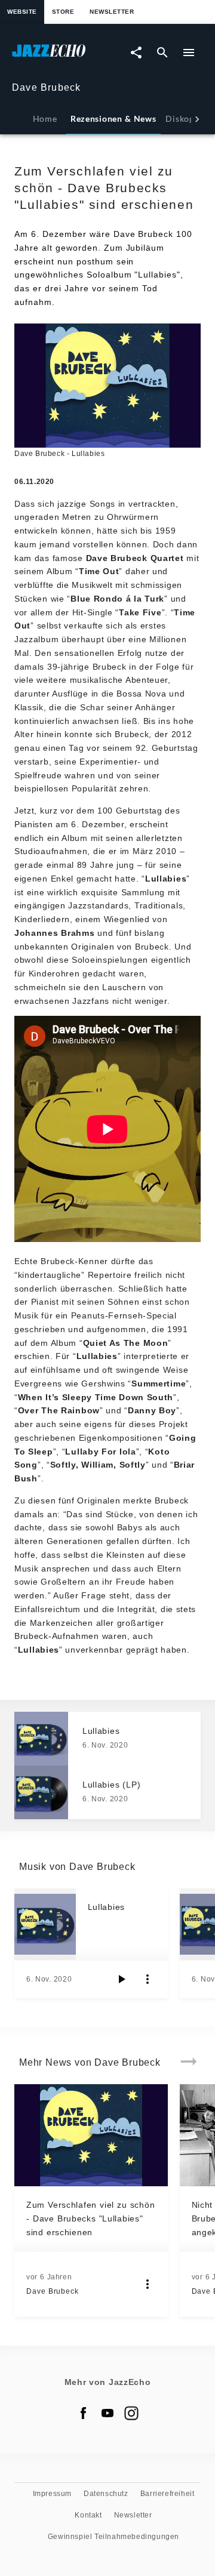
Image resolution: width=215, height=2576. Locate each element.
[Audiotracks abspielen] (121, 1979)
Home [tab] (45, 118)
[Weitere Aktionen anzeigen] (148, 1979)
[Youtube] (107, 2413)
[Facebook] (84, 2413)
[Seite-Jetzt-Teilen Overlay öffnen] (136, 53)
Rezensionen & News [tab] (113, 118)
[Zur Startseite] (60, 56)
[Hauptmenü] (189, 53)
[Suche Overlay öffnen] (162, 53)
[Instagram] (131, 2413)
